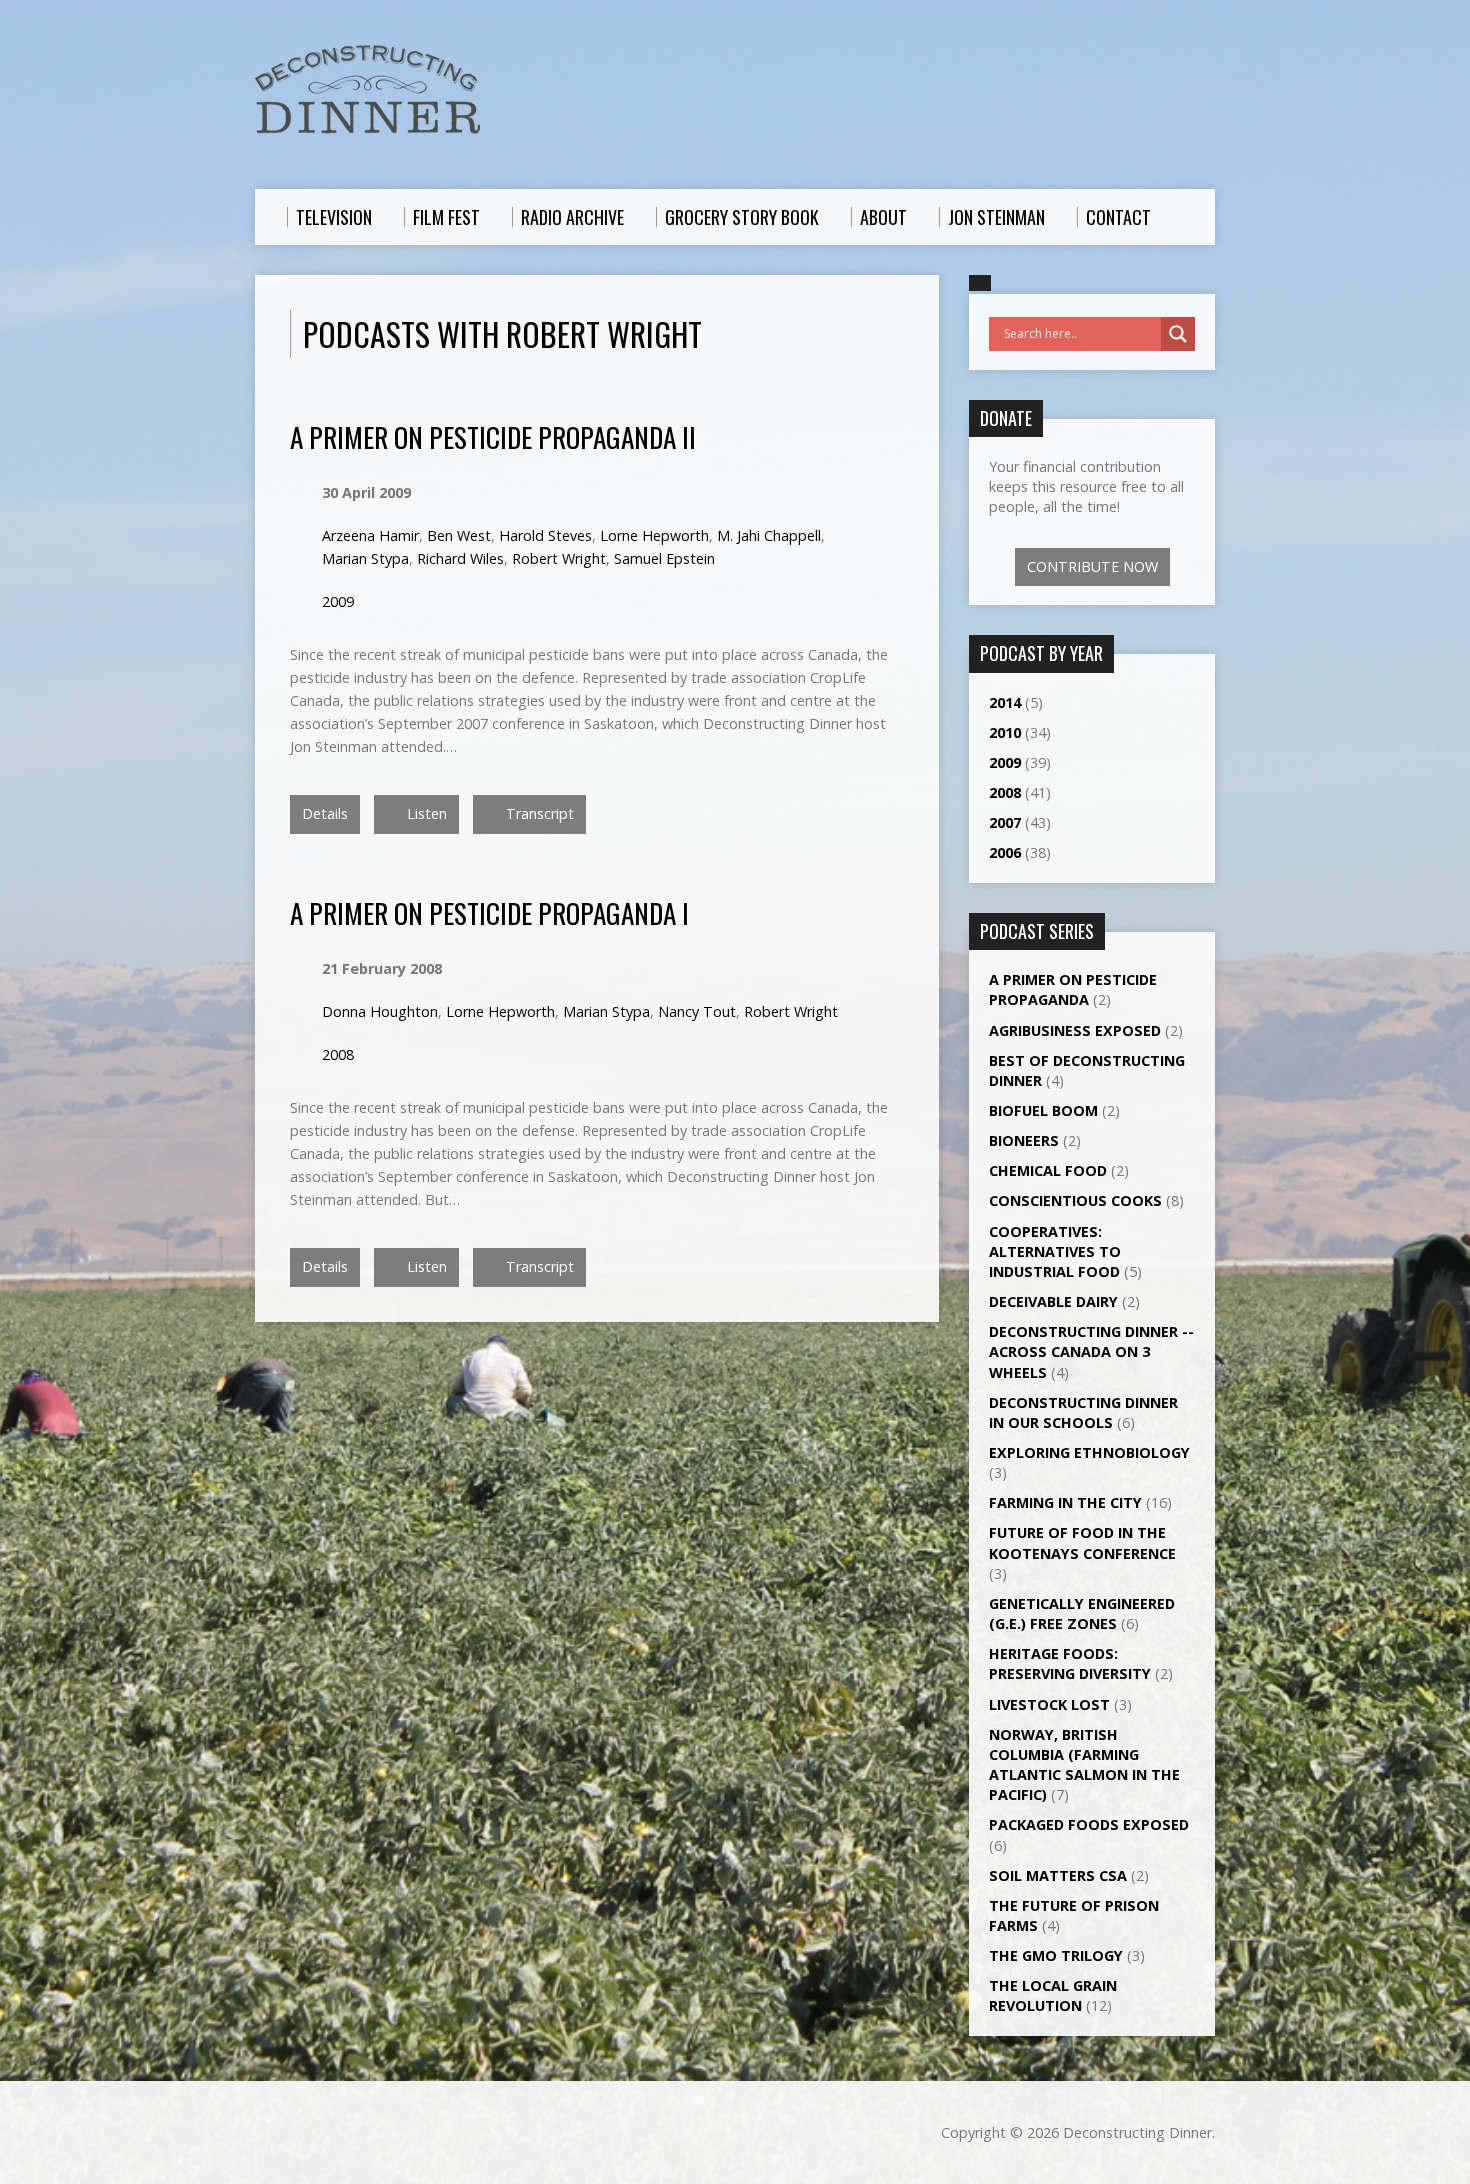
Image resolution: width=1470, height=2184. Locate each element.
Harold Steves (545, 535)
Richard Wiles (460, 558)
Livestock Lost (1049, 1704)
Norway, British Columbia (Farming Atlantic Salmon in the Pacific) (1084, 1764)
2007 (1005, 822)
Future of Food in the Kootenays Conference (1082, 1542)
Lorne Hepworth (654, 535)
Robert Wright (559, 558)
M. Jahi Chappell (769, 535)
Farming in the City (1065, 1502)
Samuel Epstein (664, 558)
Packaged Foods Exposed (1089, 1824)
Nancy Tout (697, 1011)
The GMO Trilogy (1056, 1955)
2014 (1005, 702)
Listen (425, 813)
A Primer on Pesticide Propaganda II (493, 436)
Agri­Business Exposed (1075, 1030)
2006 (1005, 852)
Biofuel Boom (1043, 1110)
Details (325, 813)
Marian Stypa (365, 558)
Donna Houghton (380, 1011)
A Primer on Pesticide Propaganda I (489, 912)
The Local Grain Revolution (1053, 1995)
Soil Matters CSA (1058, 1875)
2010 (1005, 732)
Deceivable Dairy (1053, 1301)
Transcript (538, 813)
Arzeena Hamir (370, 535)
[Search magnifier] (1178, 334)
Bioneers (1024, 1140)
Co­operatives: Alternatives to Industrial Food (1055, 1251)
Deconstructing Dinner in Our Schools (1083, 1412)
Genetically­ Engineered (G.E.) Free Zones (1082, 1613)
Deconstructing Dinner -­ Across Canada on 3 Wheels (1091, 1351)
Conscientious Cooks (1075, 1200)
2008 (338, 1054)
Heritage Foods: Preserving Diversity (1070, 1663)
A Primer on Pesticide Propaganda (1073, 989)
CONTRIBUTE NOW (1092, 566)
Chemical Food (1048, 1170)
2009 (338, 601)
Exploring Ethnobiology (1089, 1452)
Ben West (459, 535)
